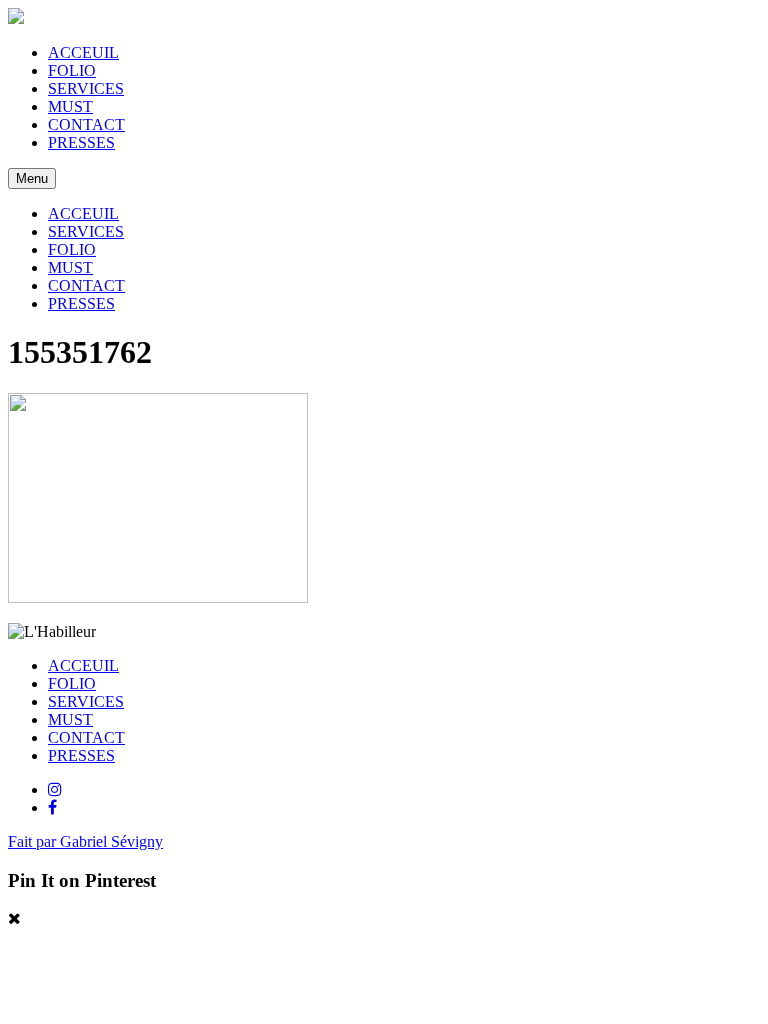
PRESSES (81, 142)
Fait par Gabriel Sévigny (85, 841)
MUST (70, 106)
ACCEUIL (83, 52)
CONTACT (86, 124)
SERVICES (86, 88)
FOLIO (72, 70)
